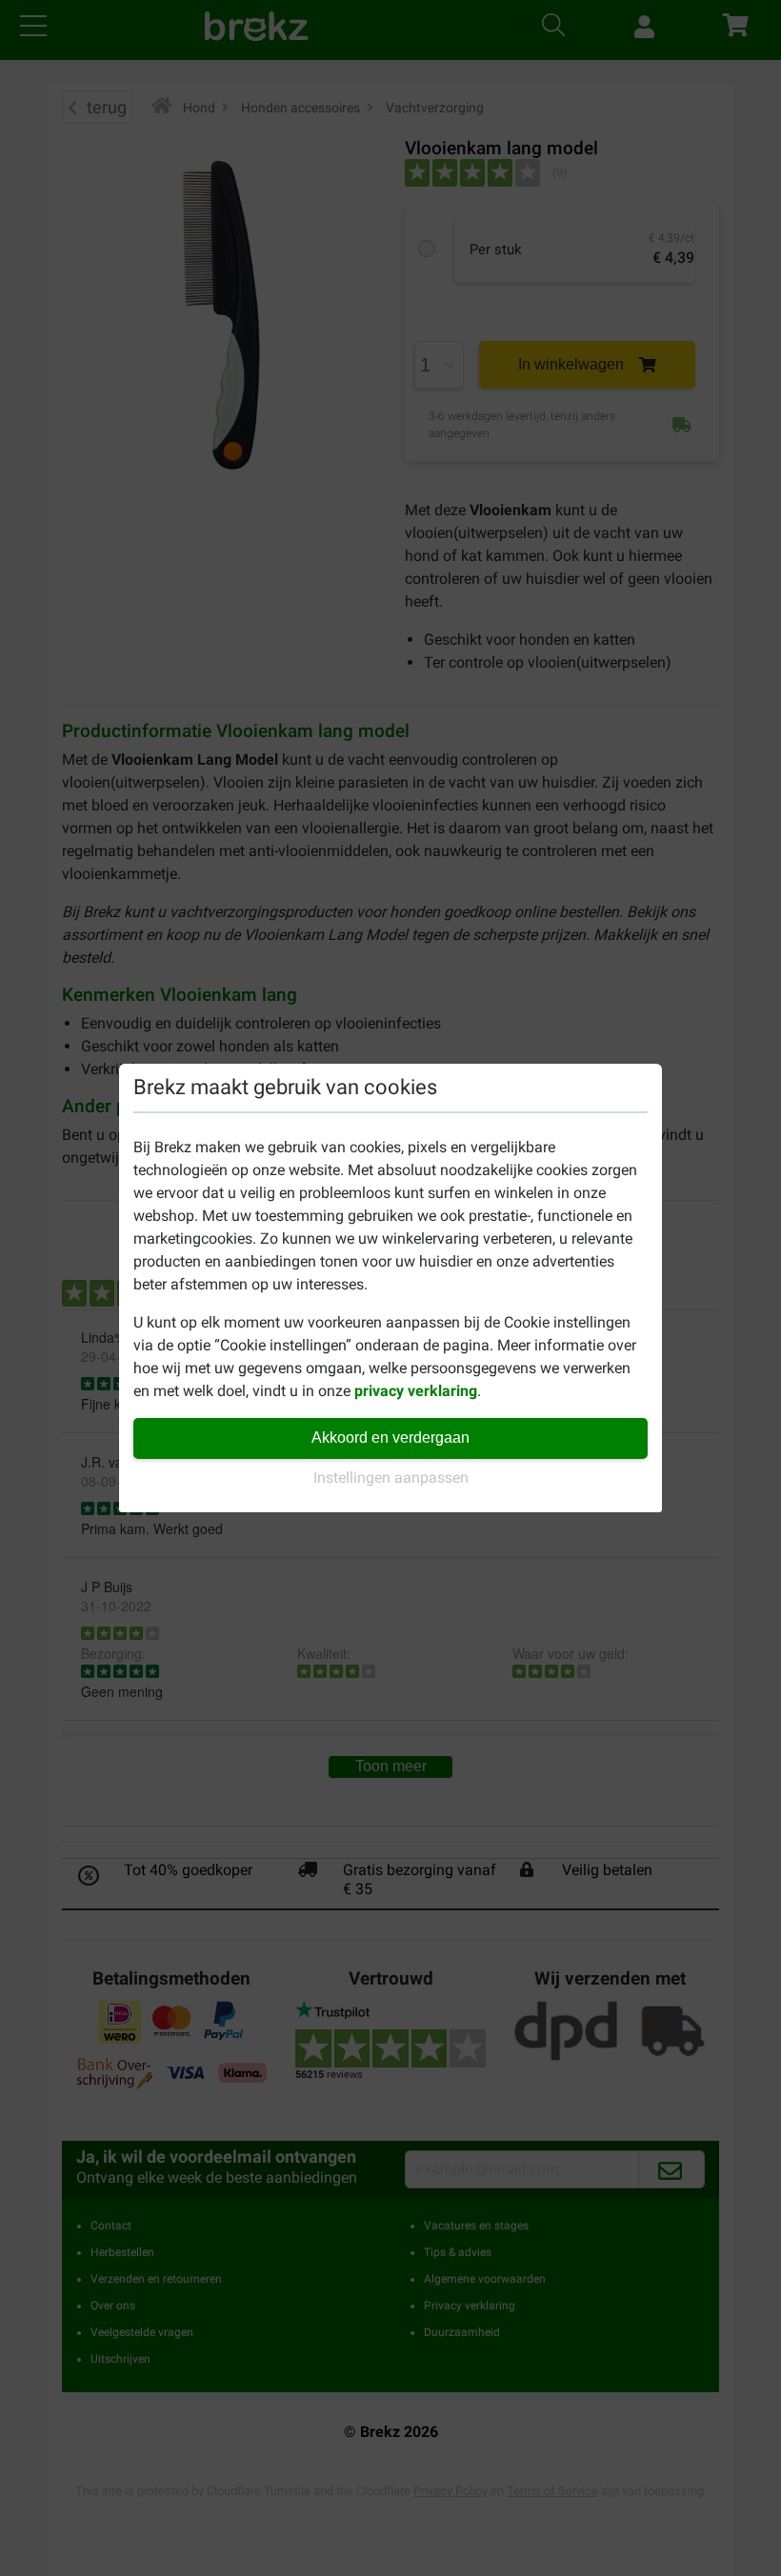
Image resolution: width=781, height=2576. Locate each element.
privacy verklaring (416, 1391)
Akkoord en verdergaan (390, 1438)
